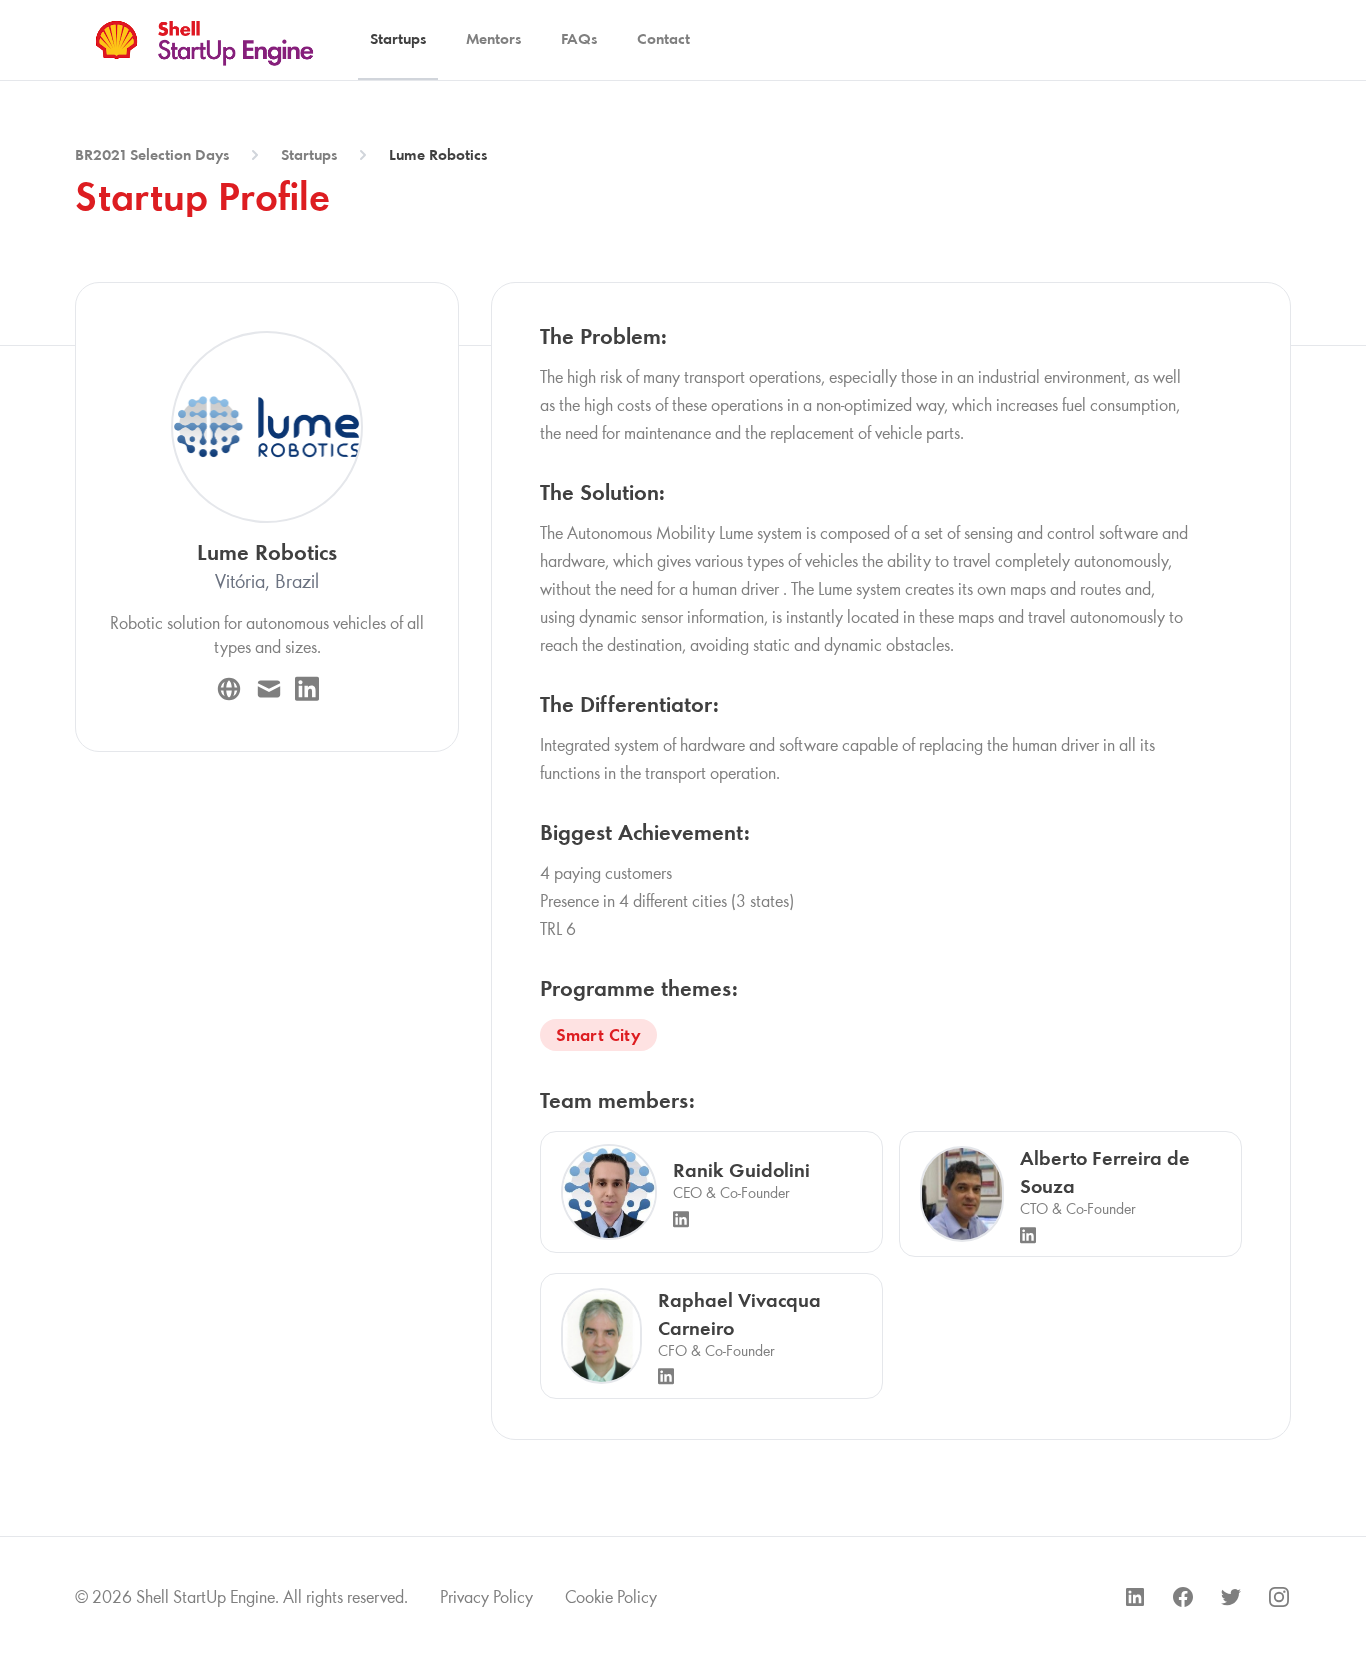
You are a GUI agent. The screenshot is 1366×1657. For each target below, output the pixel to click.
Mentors (493, 38)
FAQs (579, 38)
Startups (398, 38)
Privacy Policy (486, 1597)
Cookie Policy (611, 1597)
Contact (663, 38)
